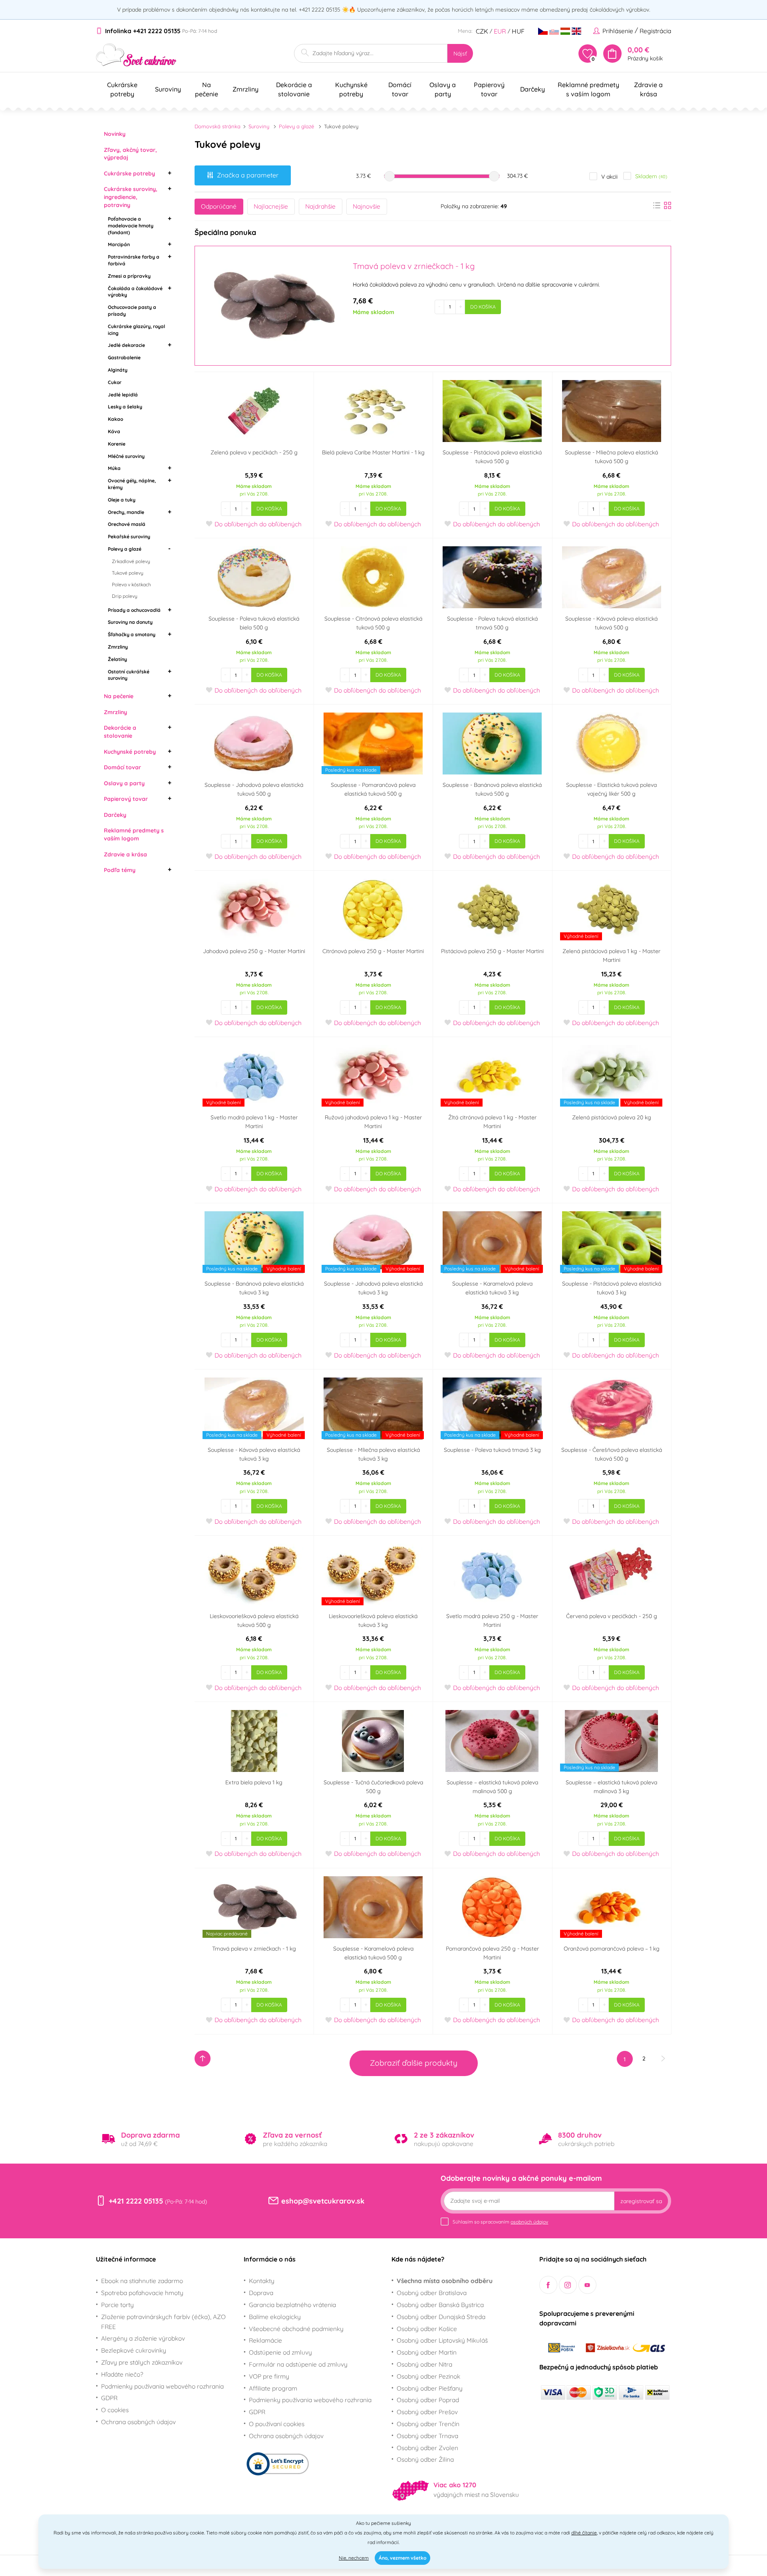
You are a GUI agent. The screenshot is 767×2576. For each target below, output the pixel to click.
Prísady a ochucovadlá (134, 610)
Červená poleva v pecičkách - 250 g (612, 1616)
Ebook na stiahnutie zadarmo (142, 2281)
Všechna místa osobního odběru (445, 2281)
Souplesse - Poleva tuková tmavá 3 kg (492, 1450)
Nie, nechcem (354, 2558)
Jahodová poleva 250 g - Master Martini (254, 951)
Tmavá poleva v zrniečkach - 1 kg (254, 1949)
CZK (482, 31)
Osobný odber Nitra (424, 2364)
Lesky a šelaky (125, 407)
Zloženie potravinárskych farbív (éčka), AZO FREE (163, 2322)
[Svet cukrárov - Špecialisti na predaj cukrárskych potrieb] (136, 55)
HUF (518, 31)
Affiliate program (273, 2388)
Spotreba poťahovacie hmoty (142, 2293)
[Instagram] (568, 2285)
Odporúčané (219, 206)
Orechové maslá (127, 524)
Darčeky (115, 815)
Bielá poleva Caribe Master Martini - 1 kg (373, 452)
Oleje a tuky (122, 500)
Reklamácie (265, 2340)
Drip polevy (125, 596)
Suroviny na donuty (130, 622)
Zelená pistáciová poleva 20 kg (612, 1117)
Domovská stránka (218, 126)
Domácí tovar (122, 767)
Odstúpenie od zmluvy (280, 2352)
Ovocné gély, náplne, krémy (132, 484)
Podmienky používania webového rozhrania (162, 2386)
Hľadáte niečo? (122, 2374)
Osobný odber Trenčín (428, 2424)
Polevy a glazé (125, 549)
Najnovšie (367, 206)
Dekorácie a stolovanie (120, 732)
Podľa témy (120, 870)
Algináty (118, 370)
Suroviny (259, 126)
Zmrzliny (118, 647)
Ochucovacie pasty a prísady (132, 311)
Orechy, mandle (126, 512)
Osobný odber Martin (427, 2352)
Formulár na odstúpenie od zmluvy (298, 2364)
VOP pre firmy (269, 2376)
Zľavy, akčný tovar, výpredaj (130, 154)
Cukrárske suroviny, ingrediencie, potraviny (131, 197)
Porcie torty (117, 2305)
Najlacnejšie (271, 206)
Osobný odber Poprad (428, 2400)
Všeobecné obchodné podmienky (296, 2329)
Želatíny (117, 659)
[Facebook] (548, 2285)
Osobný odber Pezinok (428, 2376)
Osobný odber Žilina (425, 2459)
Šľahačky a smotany (132, 634)
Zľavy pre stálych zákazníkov (142, 2362)
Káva (114, 431)
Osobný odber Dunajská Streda (441, 2317)
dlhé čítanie (584, 2533)
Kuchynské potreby (130, 752)
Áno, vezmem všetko (402, 2558)
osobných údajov (529, 2222)
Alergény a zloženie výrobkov (143, 2338)
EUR (500, 31)
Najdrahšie (320, 206)
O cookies (115, 2410)
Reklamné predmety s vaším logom (134, 834)
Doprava (261, 2293)
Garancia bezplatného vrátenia (292, 2305)
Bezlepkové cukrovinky (134, 2350)
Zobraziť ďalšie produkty (414, 2063)
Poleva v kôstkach (131, 584)
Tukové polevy (128, 573)
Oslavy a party (124, 783)
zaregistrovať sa (641, 2201)
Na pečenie (119, 696)
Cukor (115, 382)
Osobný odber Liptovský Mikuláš (442, 2340)
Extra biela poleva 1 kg (254, 1782)
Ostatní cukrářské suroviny (129, 675)
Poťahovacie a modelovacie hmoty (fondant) (131, 226)
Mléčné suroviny (126, 456)
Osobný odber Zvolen (427, 2448)
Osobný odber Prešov (427, 2412)
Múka (114, 468)
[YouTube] (587, 2285)
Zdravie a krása (125, 854)
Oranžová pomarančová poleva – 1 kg (612, 1949)
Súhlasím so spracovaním (500, 2222)
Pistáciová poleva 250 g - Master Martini (492, 951)
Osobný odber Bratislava (432, 2293)
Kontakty (262, 2281)
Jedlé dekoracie (126, 345)
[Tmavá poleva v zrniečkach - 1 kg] (273, 306)
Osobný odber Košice (427, 2329)
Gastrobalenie (124, 357)
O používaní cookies (277, 2424)
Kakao (115, 419)
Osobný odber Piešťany (430, 2388)
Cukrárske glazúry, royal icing (136, 330)
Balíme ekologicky (275, 2317)
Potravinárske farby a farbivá (134, 260)
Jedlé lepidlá (123, 395)
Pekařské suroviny (129, 537)
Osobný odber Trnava (427, 2436)
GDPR (109, 2398)
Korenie (117, 444)
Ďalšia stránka (663, 2058)
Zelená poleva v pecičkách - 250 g (254, 452)
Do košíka (483, 307)
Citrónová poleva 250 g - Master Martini (373, 951)
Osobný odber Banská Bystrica (440, 2305)
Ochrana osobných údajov (138, 2422)
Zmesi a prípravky (129, 276)
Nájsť (460, 54)
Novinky (115, 134)
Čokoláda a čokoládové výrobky (135, 292)
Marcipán (119, 244)
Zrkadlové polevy (131, 561)
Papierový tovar (126, 799)
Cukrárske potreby (129, 173)
